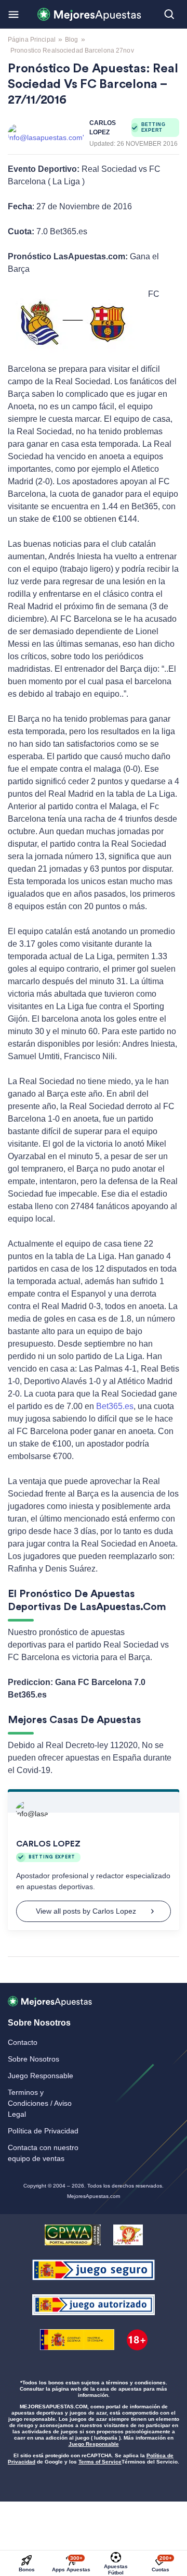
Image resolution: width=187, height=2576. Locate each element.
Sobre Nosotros (34, 2059)
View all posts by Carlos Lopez (86, 1911)
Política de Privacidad (43, 2131)
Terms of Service (100, 2462)
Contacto (23, 2042)
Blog (71, 40)
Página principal (32, 40)
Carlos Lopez (103, 128)
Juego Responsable (41, 2076)
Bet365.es (115, 1406)
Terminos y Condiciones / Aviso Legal (40, 2103)
